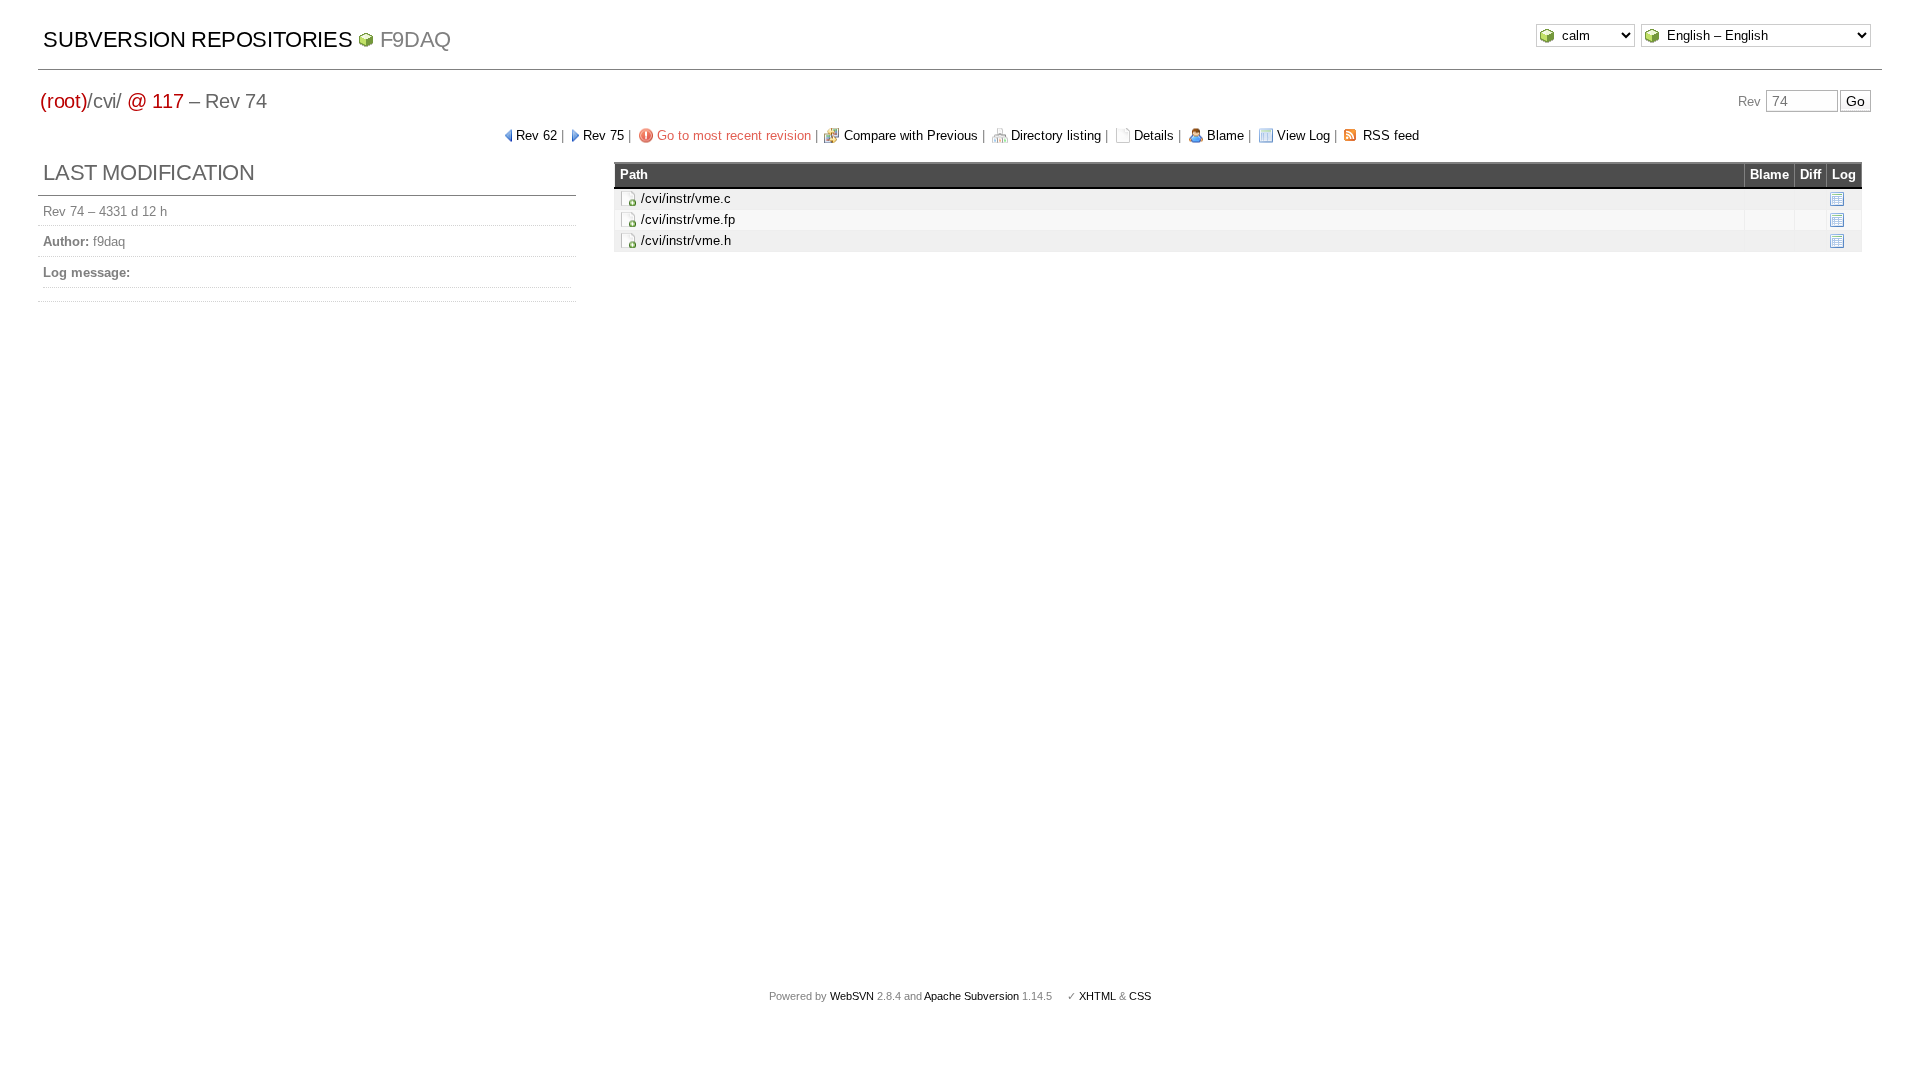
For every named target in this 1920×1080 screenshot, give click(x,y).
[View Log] (1837, 198)
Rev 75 (603, 135)
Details (1154, 135)
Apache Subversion (971, 996)
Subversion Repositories (197, 39)
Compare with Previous (911, 135)
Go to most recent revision (734, 135)
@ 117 (155, 101)
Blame (1225, 135)
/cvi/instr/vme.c (686, 198)
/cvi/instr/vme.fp (688, 219)
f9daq (415, 39)
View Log (1303, 135)
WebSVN (852, 996)
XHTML (1097, 996)
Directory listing (1056, 135)
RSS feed (1391, 135)
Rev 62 (536, 135)
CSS (1140, 996)
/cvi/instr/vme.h (686, 240)
